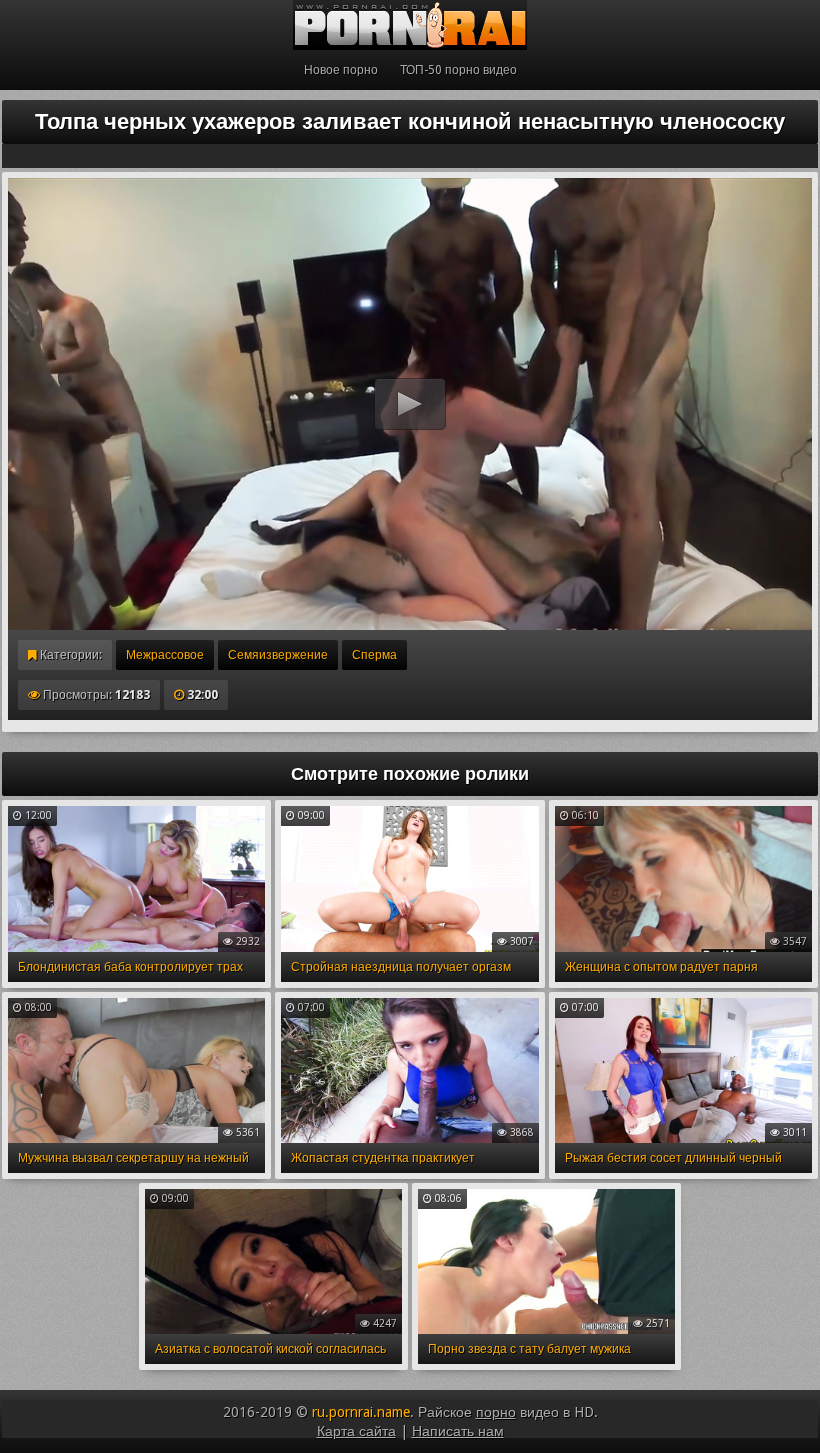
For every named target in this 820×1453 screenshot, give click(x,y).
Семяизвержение (278, 655)
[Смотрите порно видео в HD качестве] (410, 25)
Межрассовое (165, 655)
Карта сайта (356, 1431)
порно (496, 1412)
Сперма (374, 655)
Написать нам (458, 1431)
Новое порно (341, 70)
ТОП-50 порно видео (458, 70)
